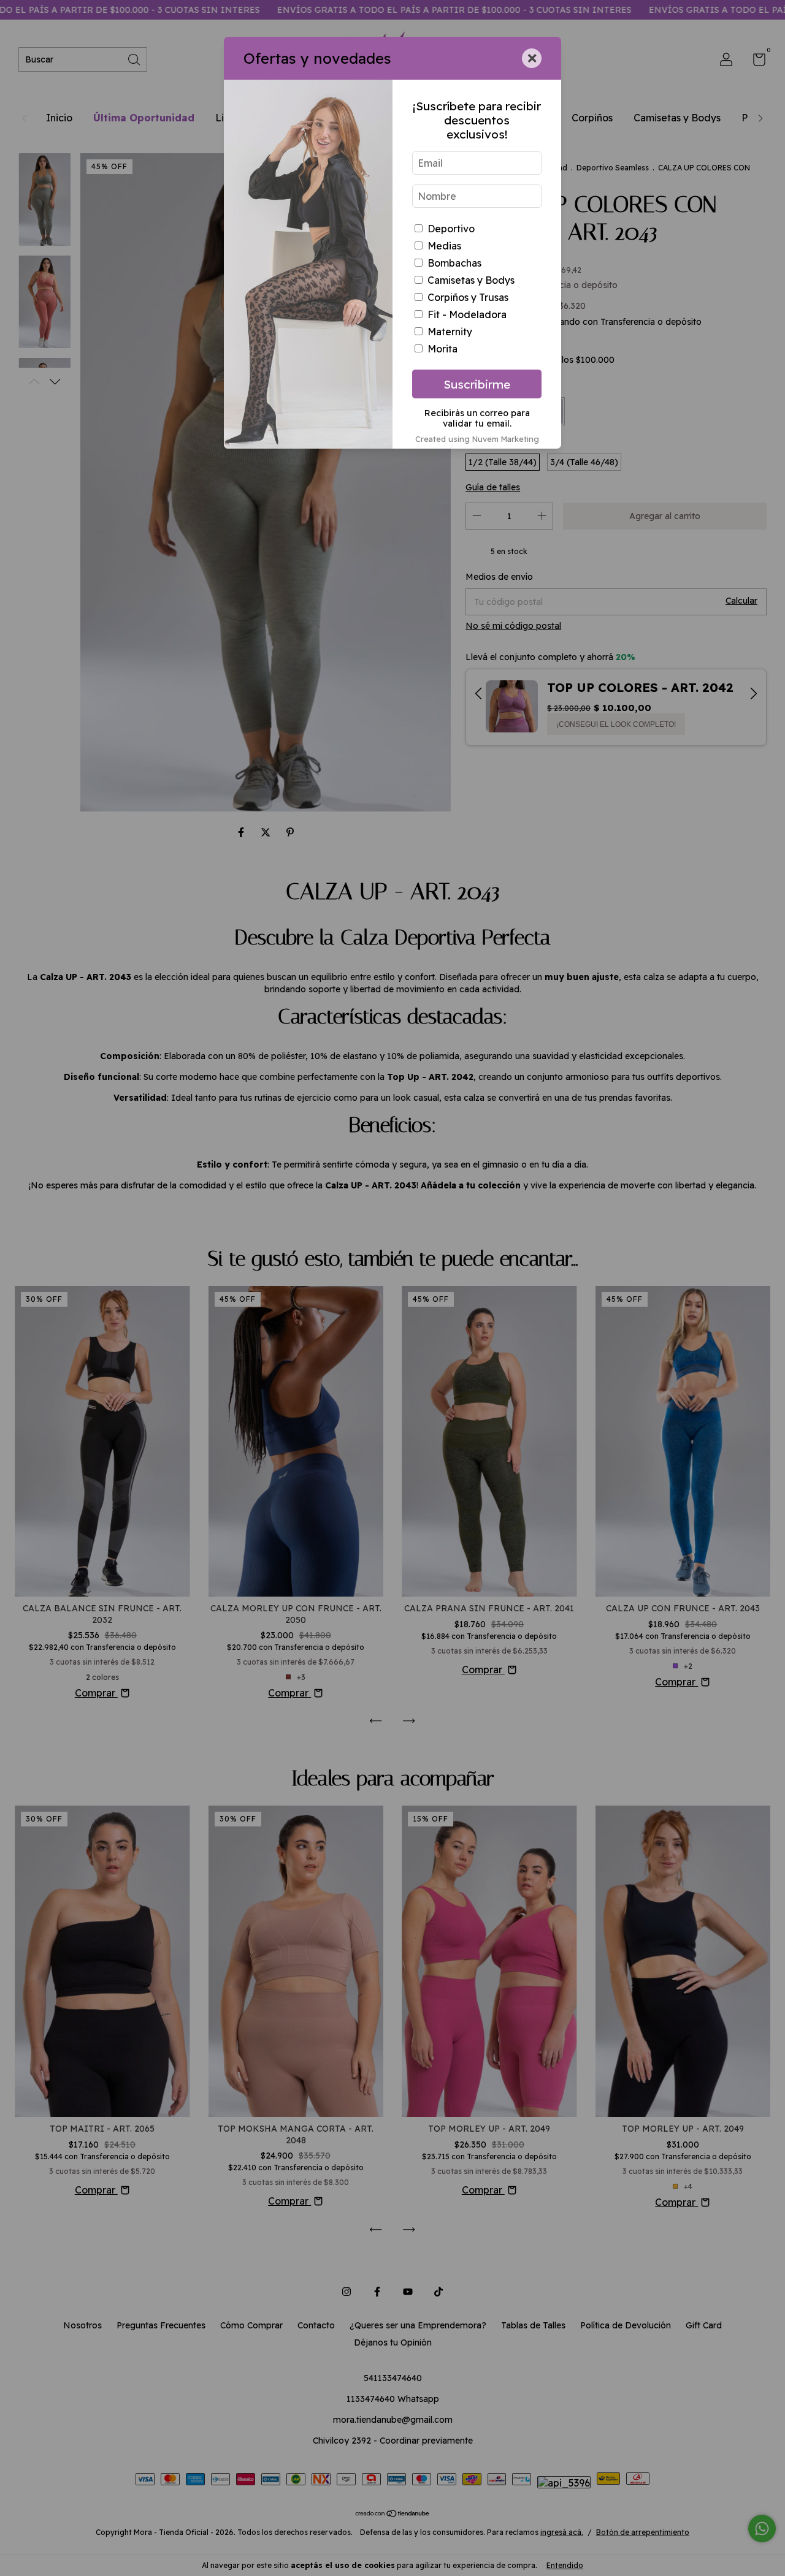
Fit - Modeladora (467, 314)
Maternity (450, 332)
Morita (442, 349)
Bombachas (454, 263)
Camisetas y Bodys (471, 280)
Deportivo (451, 229)
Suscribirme (477, 384)
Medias (444, 246)
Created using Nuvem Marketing (477, 439)
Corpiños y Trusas (468, 297)
